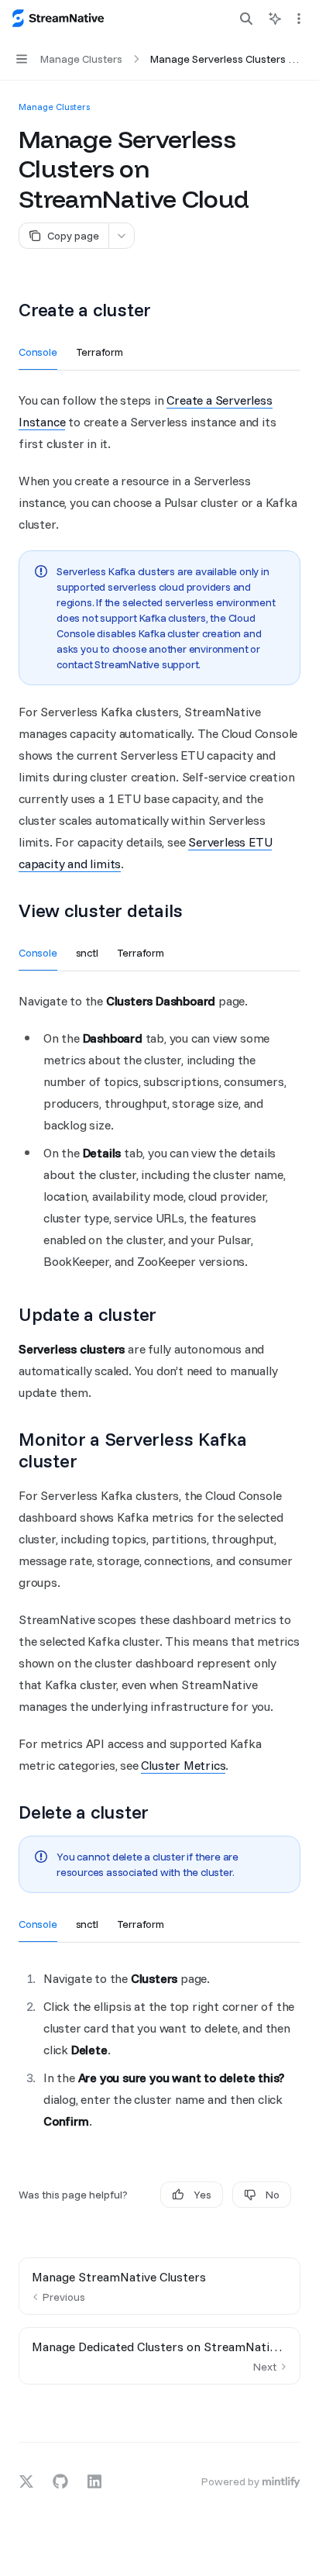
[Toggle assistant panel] (275, 19)
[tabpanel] (159, 632)
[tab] (38, 351)
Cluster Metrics (183, 1765)
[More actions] (299, 19)
